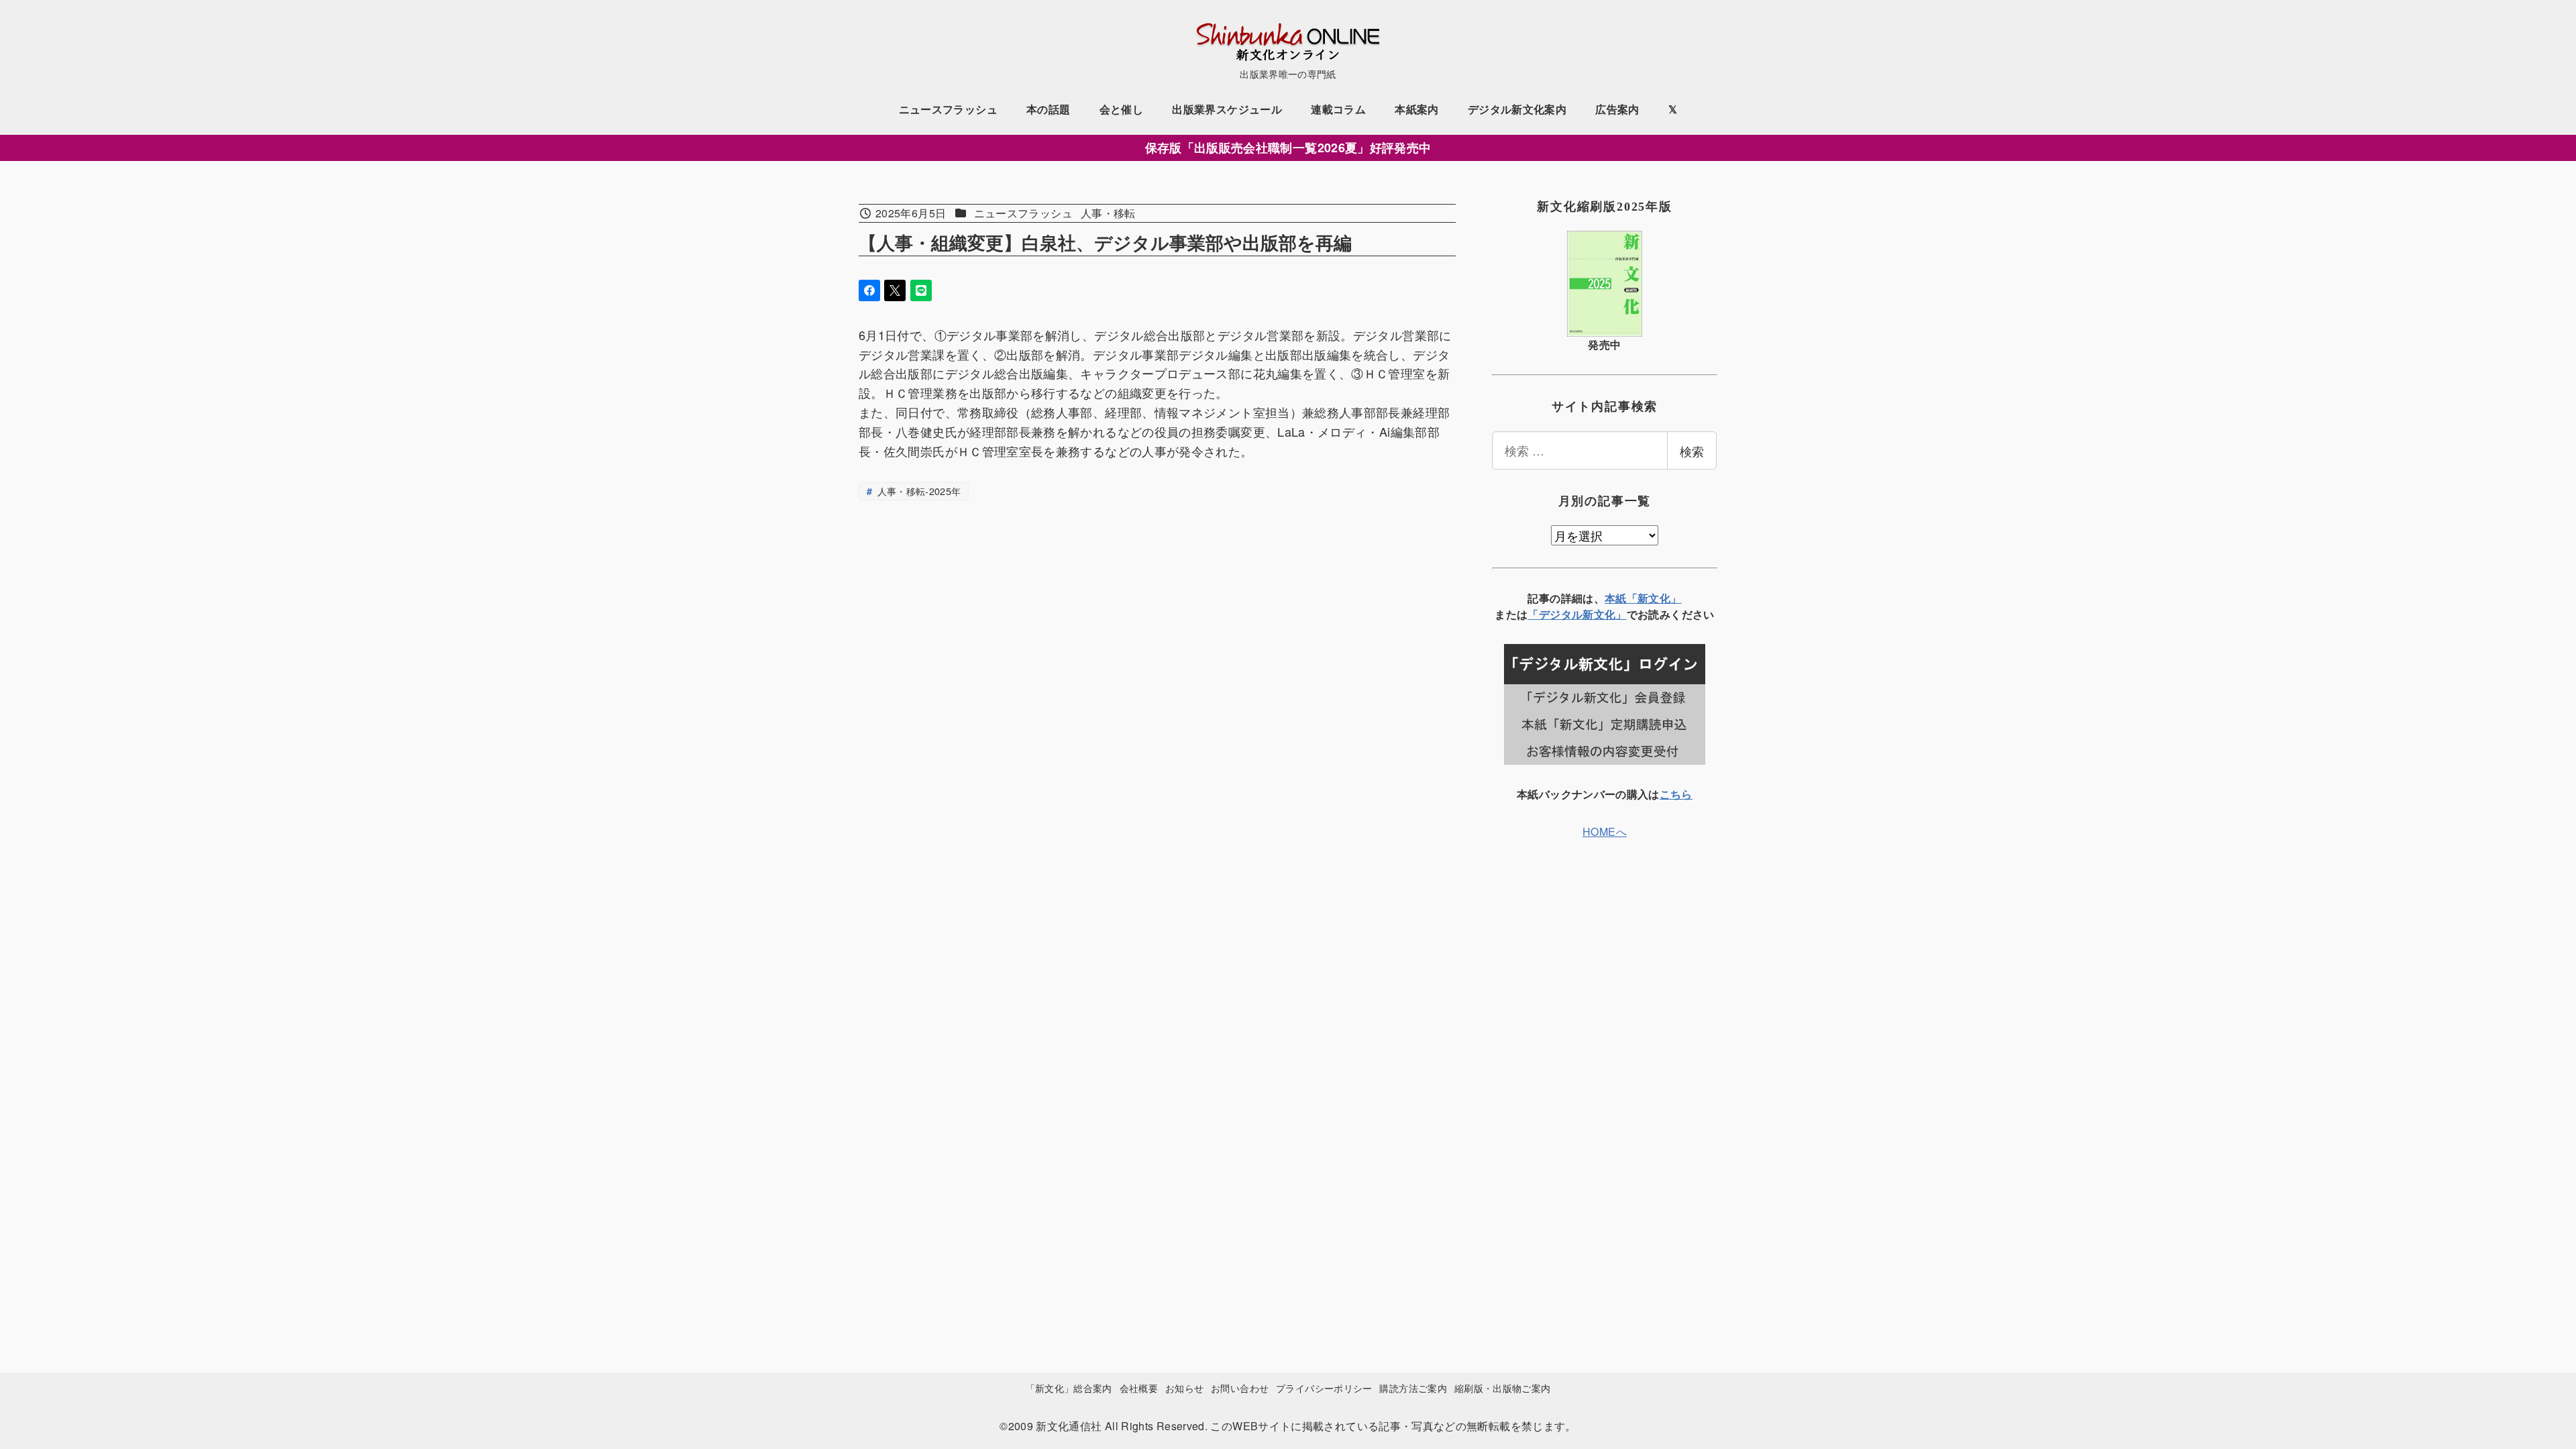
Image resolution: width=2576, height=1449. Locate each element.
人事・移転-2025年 (917, 491)
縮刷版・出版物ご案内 (1503, 1388)
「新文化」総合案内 (1069, 1388)
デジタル (1561, 614)
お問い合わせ (1240, 1388)
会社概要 (1139, 1388)
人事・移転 (1108, 213)
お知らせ (1184, 1388)
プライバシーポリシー (1324, 1388)
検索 (1692, 451)
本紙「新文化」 (1643, 598)
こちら (1676, 794)
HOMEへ (1605, 831)
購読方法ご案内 (1413, 1388)
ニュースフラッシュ (1023, 213)
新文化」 (1604, 614)
